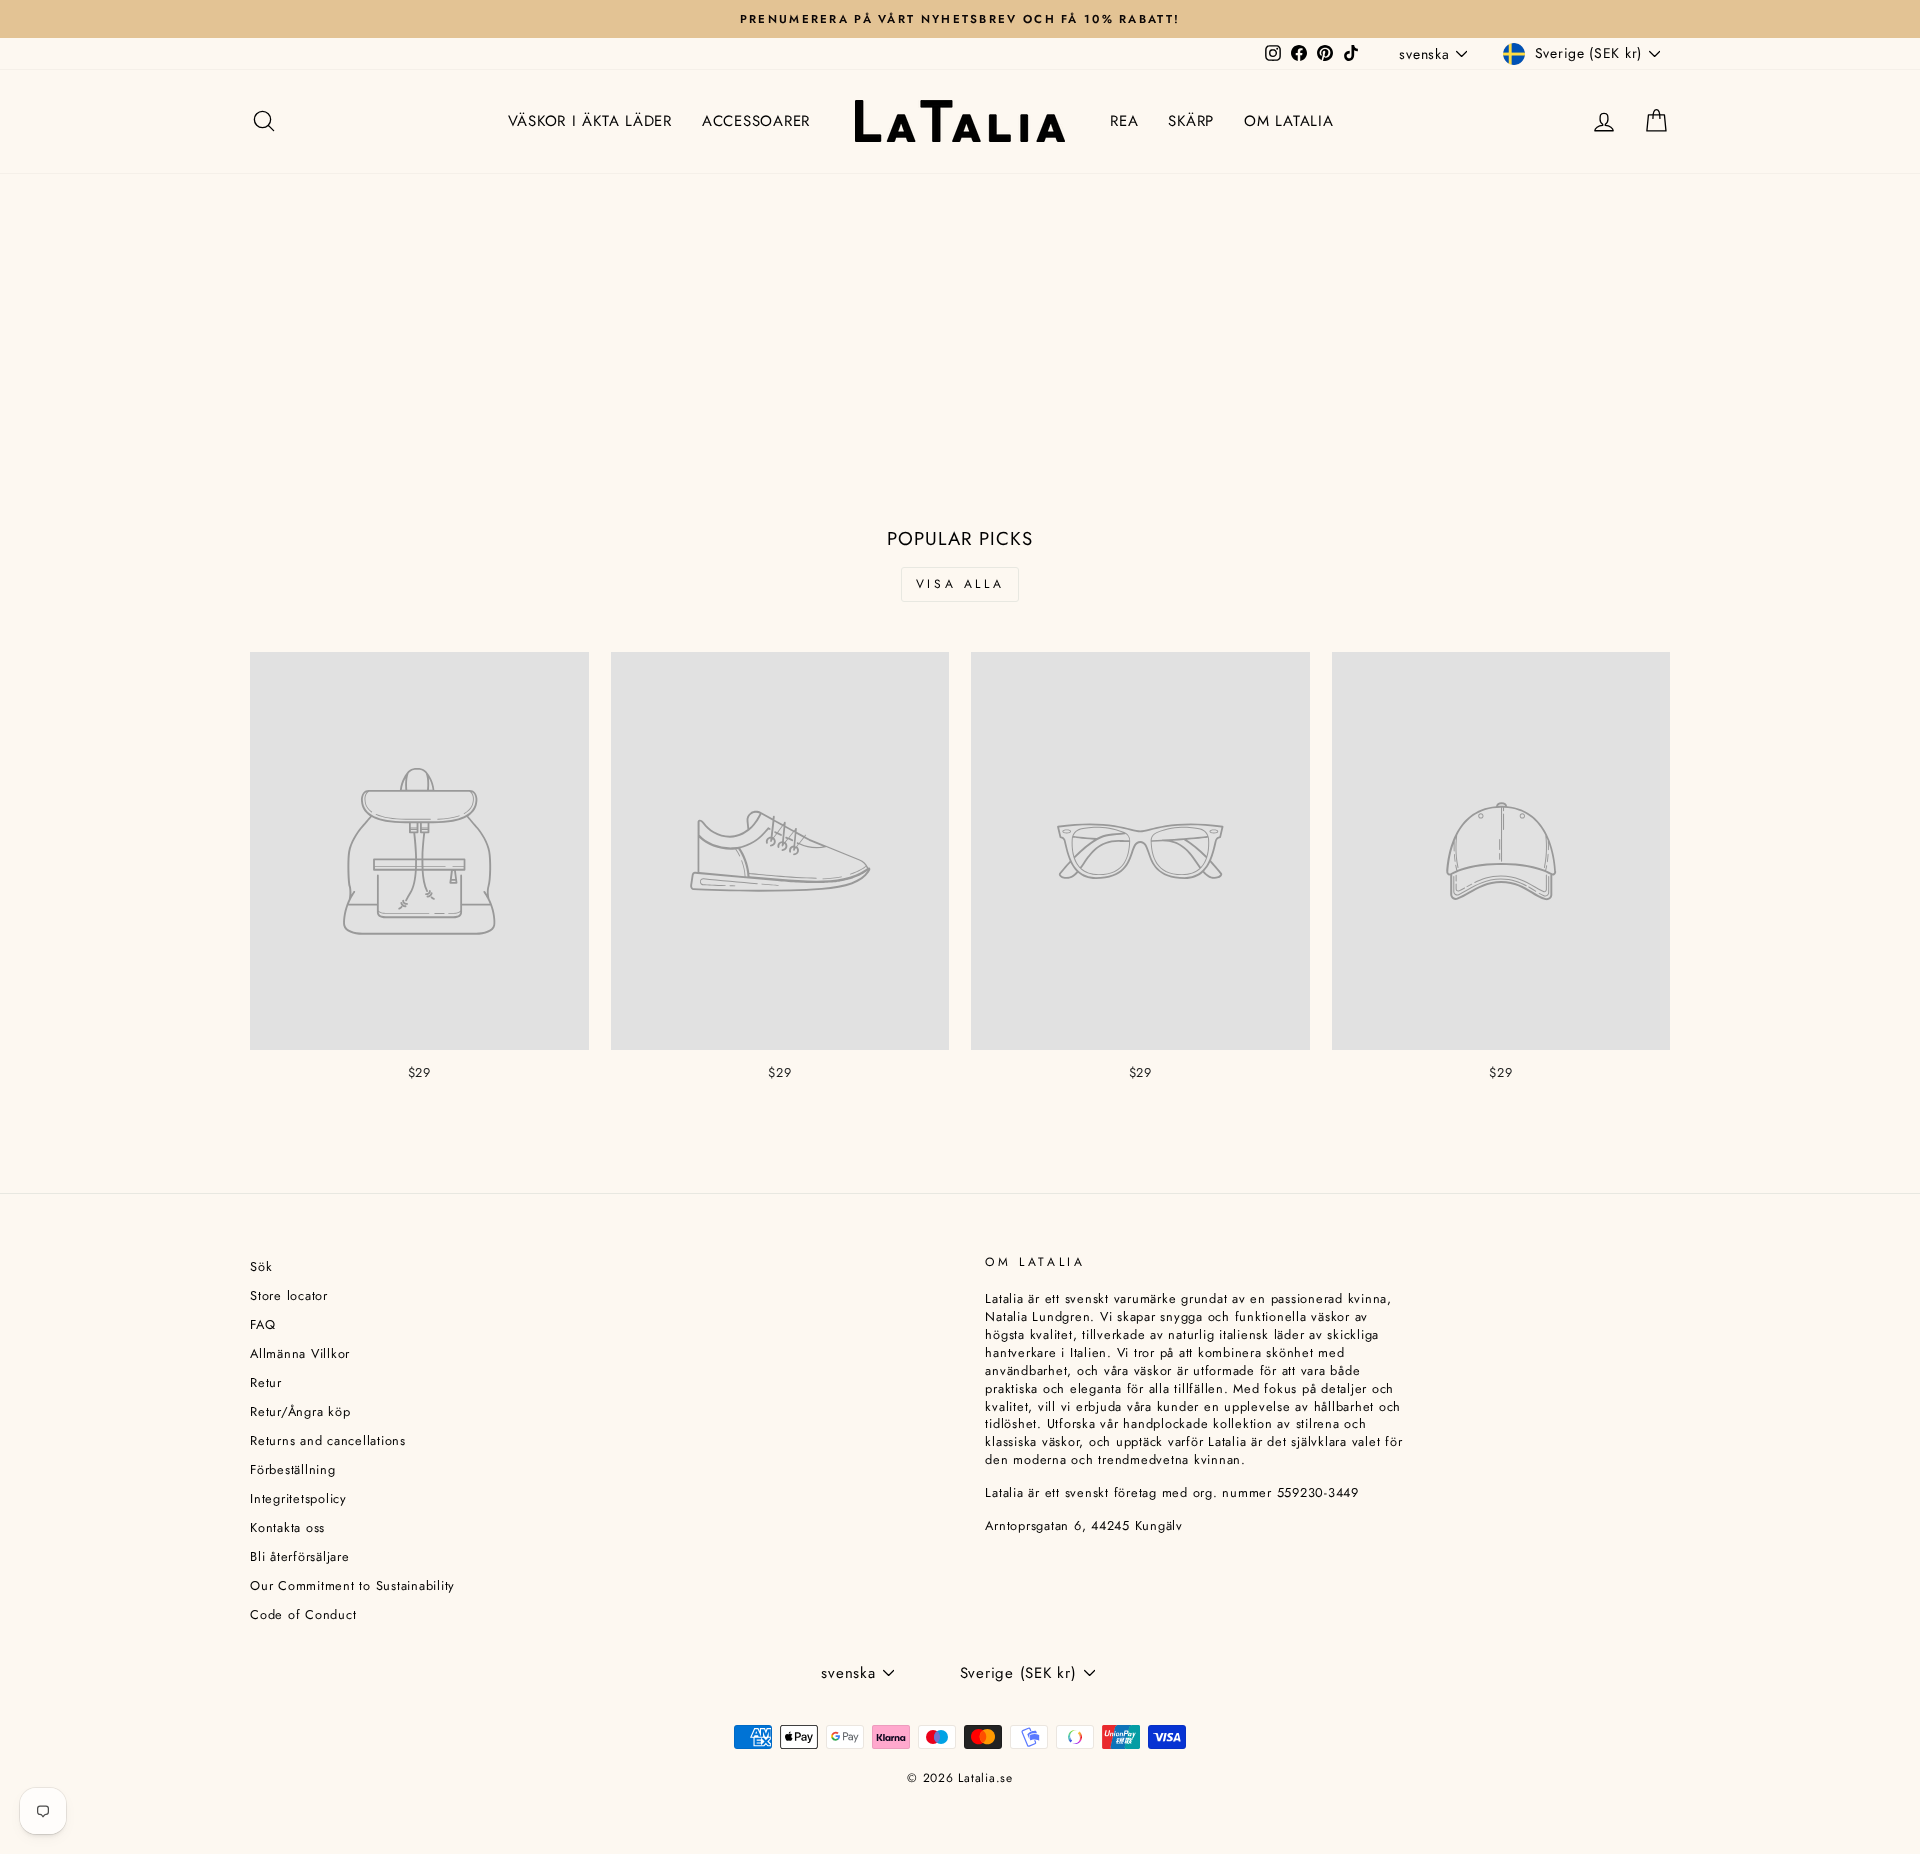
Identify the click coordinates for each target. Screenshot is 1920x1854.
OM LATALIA (1289, 121)
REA (1124, 121)
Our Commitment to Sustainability (352, 1585)
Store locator (289, 1295)
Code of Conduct (303, 1614)
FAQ (262, 1324)
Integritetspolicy (298, 1498)
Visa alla (960, 584)
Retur (266, 1382)
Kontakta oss (287, 1527)
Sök (261, 1266)
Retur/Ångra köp (300, 1411)
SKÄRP (1191, 121)
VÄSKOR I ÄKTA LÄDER (590, 121)
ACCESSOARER (756, 121)
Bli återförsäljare (300, 1556)
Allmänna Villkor (300, 1353)
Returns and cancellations (328, 1440)
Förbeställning (293, 1469)
